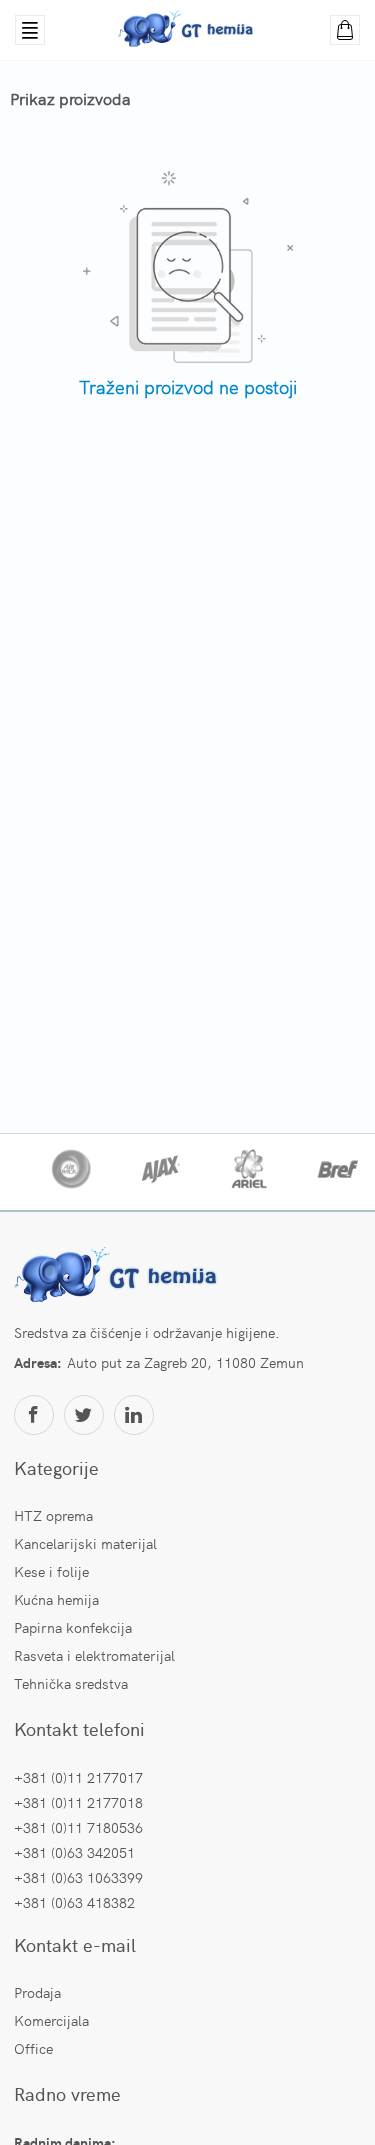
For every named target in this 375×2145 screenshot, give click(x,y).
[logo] (119, 1277)
